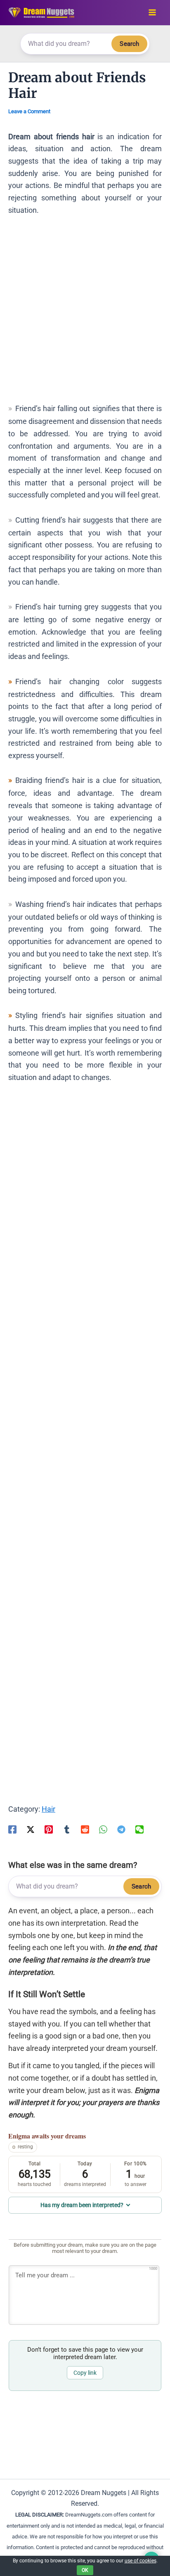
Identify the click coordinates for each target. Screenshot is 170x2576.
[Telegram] (121, 1829)
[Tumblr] (67, 1829)
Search (129, 44)
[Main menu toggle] (152, 13)
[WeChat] (139, 1829)
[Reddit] (85, 1829)
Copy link (85, 2373)
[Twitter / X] (31, 1829)
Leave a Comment (29, 111)
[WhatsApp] (103, 1829)
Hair (48, 1809)
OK (85, 2570)
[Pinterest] (49, 1829)
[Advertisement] (85, 313)
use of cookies (140, 2561)
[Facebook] (12, 1829)
